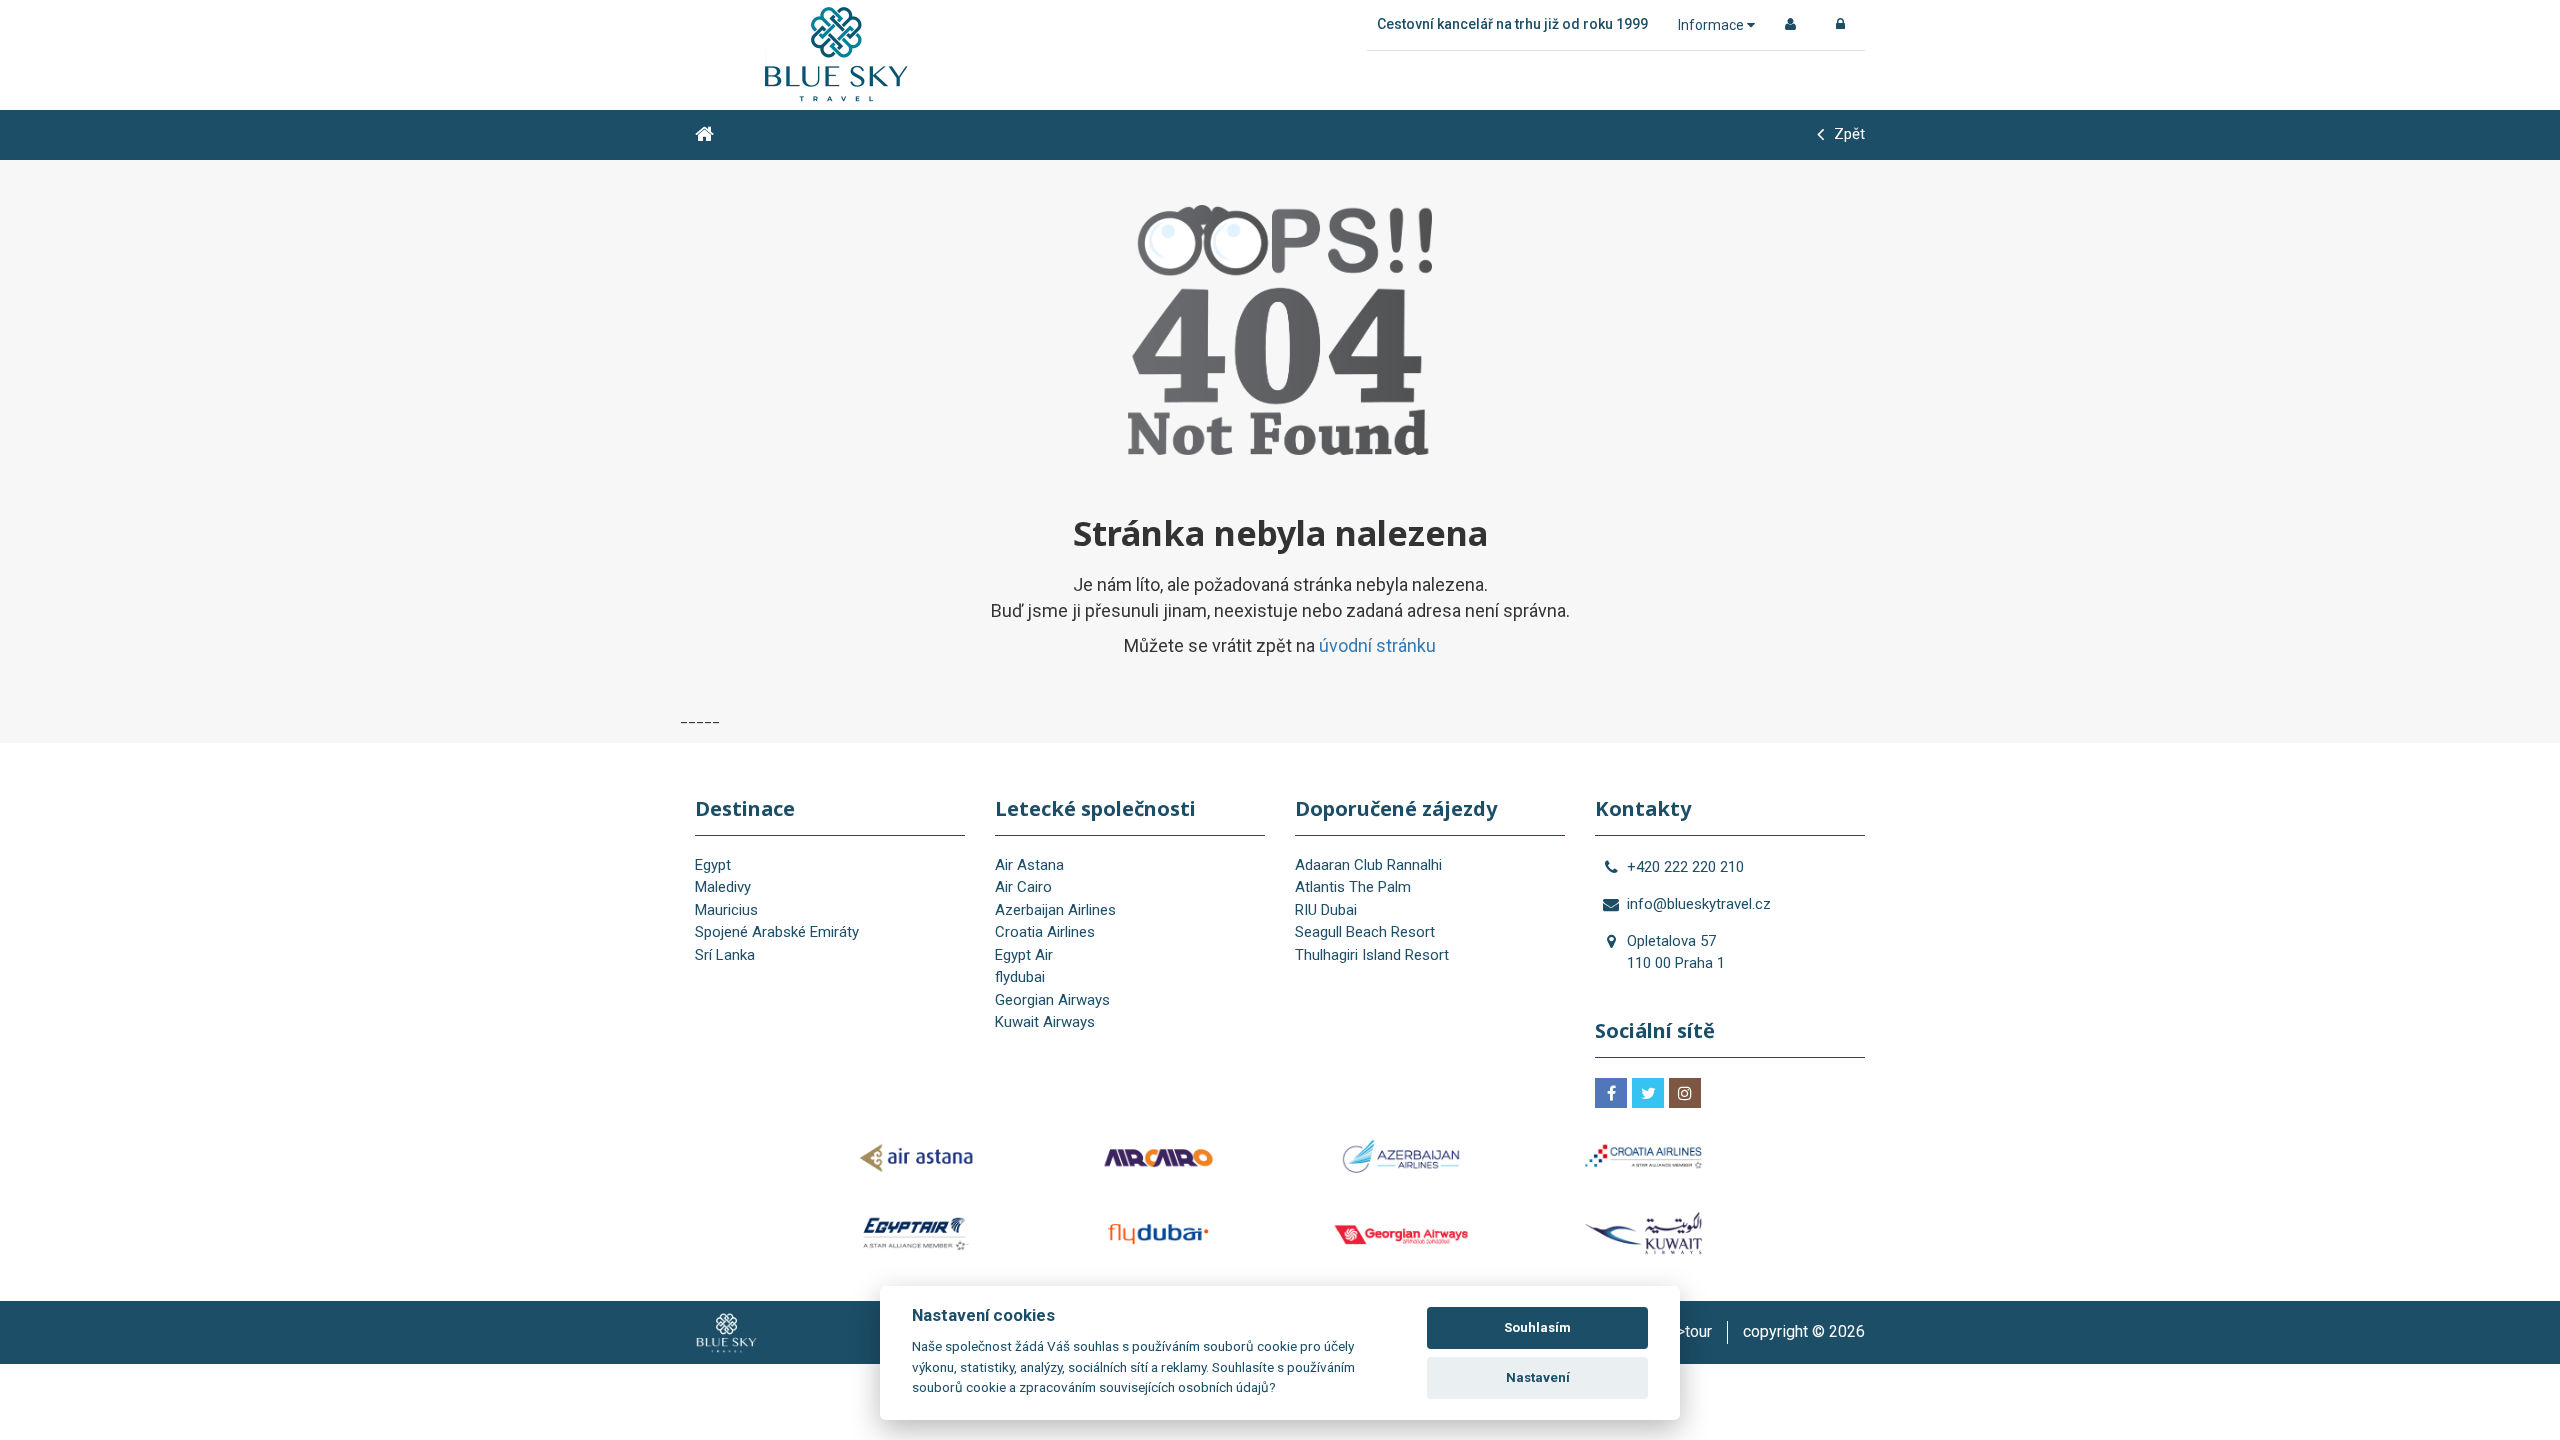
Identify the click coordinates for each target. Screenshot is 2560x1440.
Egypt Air (1024, 955)
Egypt (713, 865)
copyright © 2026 (1804, 1331)
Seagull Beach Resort (1365, 932)
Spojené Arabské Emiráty (777, 932)
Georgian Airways (1052, 1000)
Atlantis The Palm (1353, 887)
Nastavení (1538, 1377)
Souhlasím (1537, 1327)
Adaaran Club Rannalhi (1368, 865)
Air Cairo (1023, 887)
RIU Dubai (1326, 910)
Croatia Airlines (1045, 932)
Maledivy (723, 887)
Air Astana (1029, 865)
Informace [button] (1712, 25)
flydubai (1020, 977)
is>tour (1688, 1331)
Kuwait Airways (1045, 1022)
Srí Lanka (725, 955)
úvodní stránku (1377, 645)
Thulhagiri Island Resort (1372, 955)
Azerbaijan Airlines (1055, 910)
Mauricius (726, 910)
